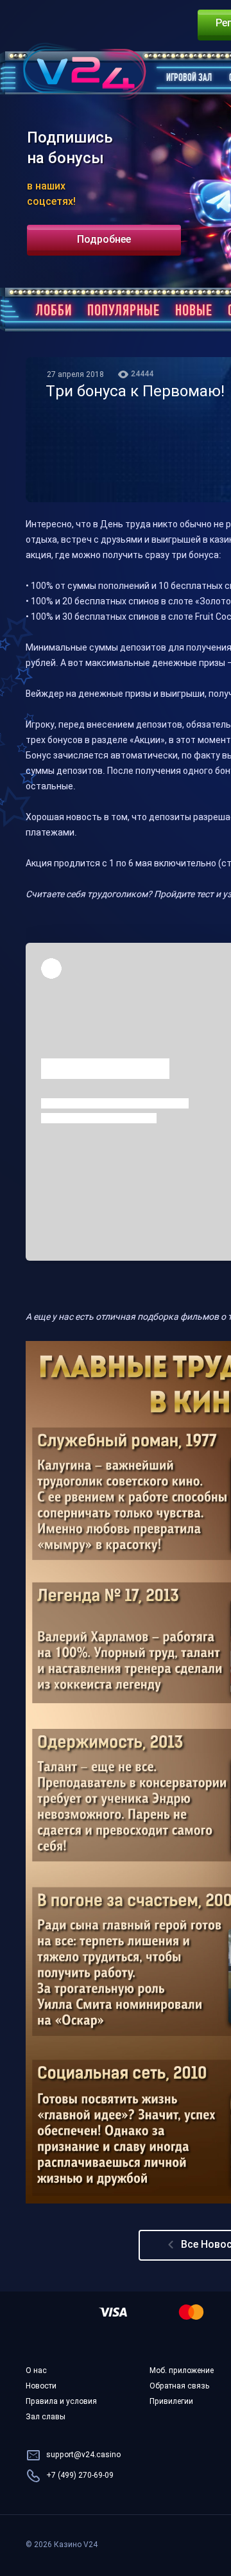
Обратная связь (179, 2387)
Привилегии (171, 2402)
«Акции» (147, 741)
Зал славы (46, 2417)
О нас (36, 2371)
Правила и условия (61, 2402)
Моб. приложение (182, 2371)
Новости (41, 2387)
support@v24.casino (83, 2455)
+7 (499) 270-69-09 (80, 2476)
